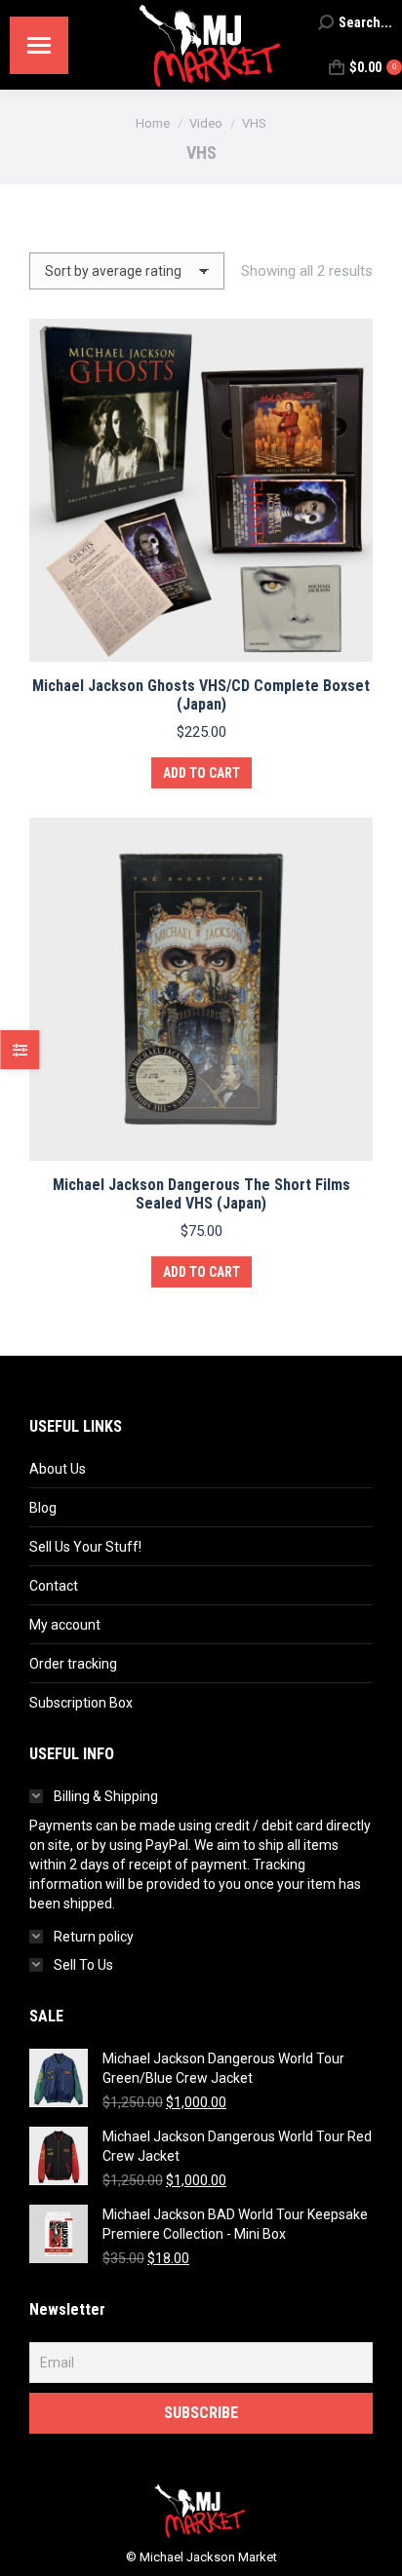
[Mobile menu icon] (39, 45)
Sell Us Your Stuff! (85, 1547)
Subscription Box (81, 1703)
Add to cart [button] (201, 773)
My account (65, 1625)
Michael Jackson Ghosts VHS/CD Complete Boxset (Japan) (201, 695)
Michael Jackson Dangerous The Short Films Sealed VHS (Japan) (201, 1194)
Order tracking (73, 1664)
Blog (43, 1508)
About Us (58, 1469)
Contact (54, 1586)
